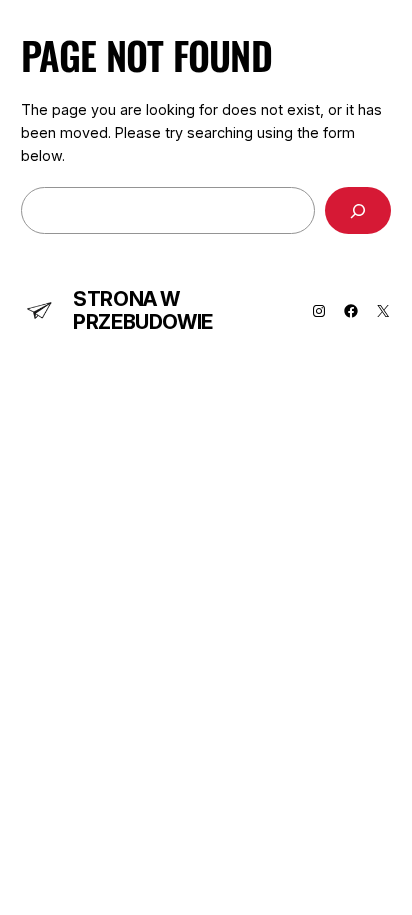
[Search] (358, 210)
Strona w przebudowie (143, 310)
